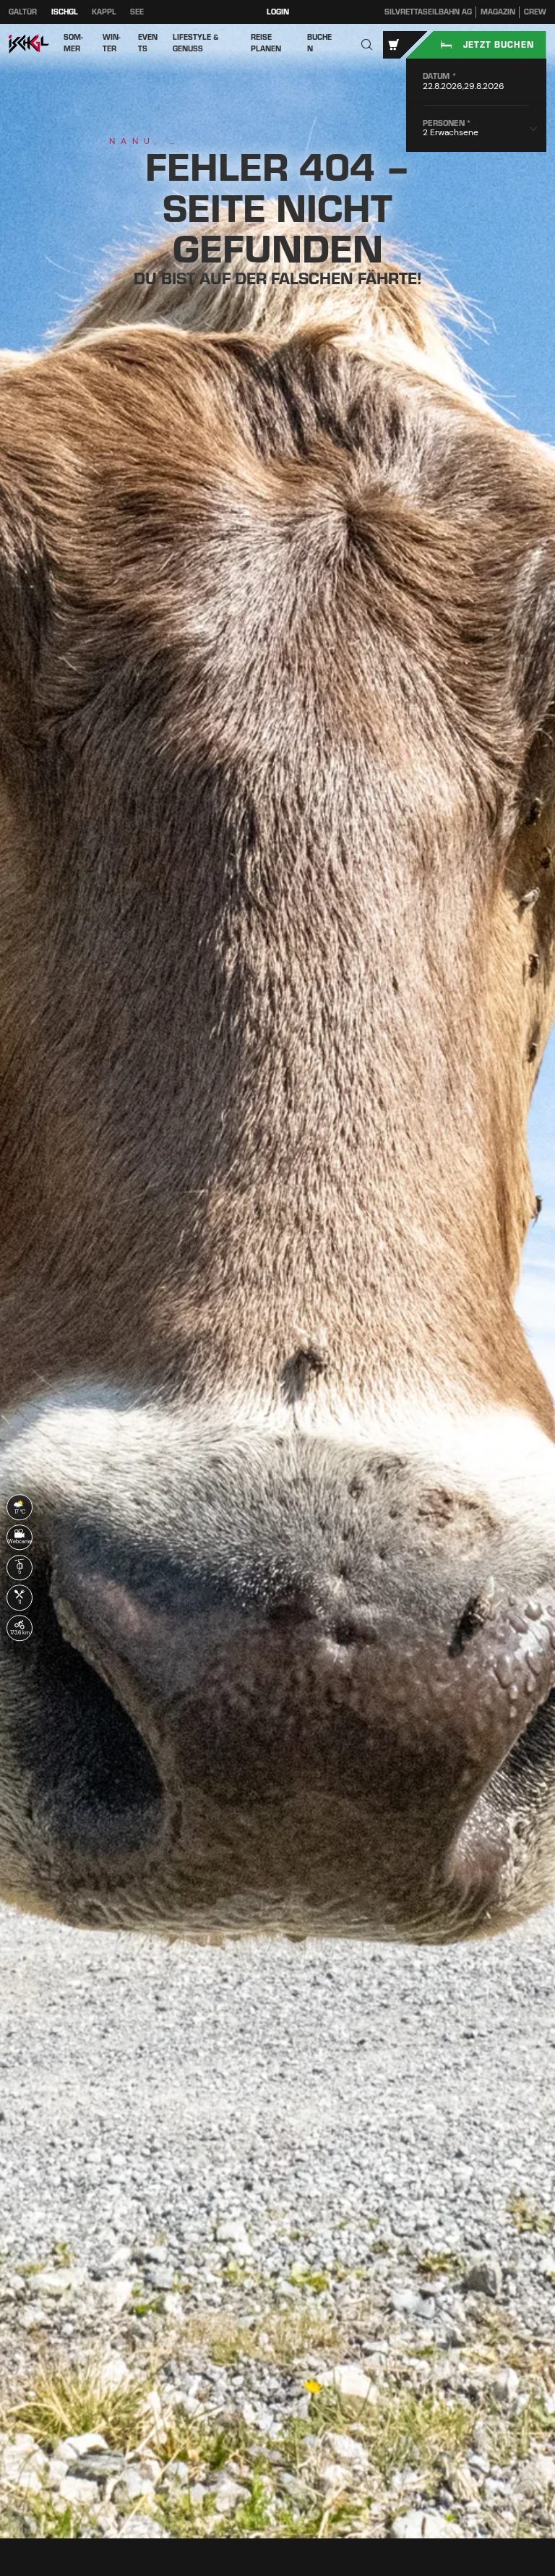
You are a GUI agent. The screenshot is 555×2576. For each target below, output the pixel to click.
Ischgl (65, 12)
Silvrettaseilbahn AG (428, 12)
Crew (535, 12)
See (137, 12)
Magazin (498, 12)
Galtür (23, 12)
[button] (367, 45)
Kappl (104, 12)
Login (278, 12)
